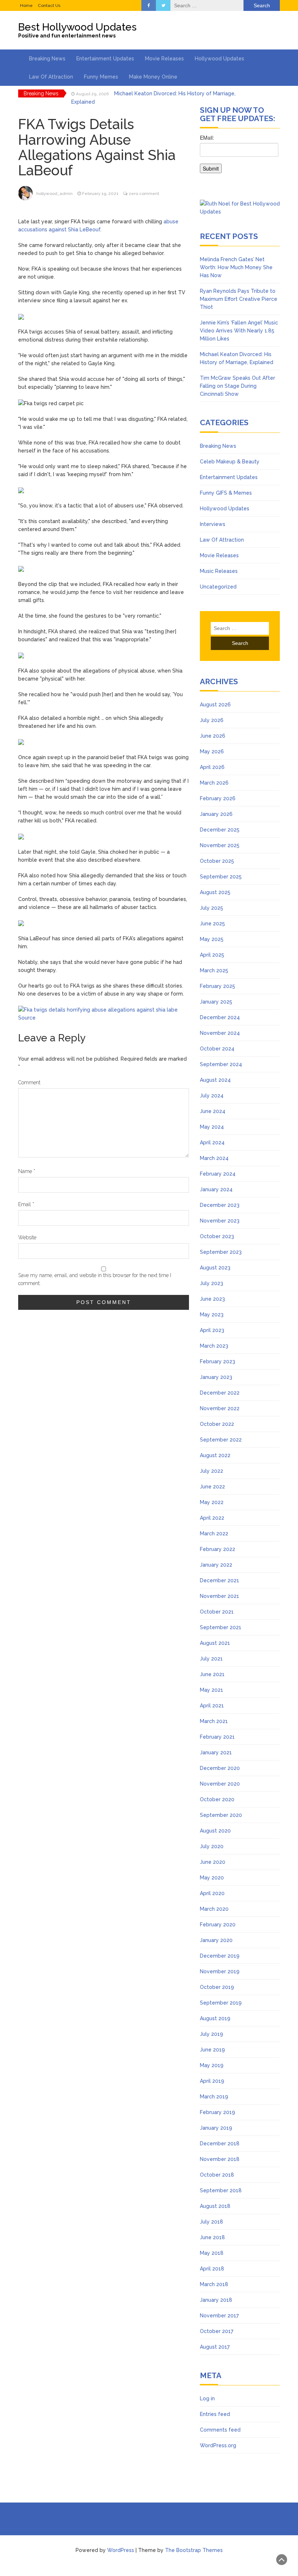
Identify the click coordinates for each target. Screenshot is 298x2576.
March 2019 (214, 2097)
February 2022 (218, 1549)
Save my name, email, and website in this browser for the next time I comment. (95, 1279)
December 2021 (220, 1580)
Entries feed (215, 2414)
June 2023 (212, 1299)
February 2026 (218, 798)
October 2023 (217, 1236)
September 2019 (221, 2003)
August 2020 (215, 1831)
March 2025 (214, 970)
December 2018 (220, 2144)
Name (27, 1171)
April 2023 (212, 1330)
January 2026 (216, 814)
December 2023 (220, 1205)
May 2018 (212, 2253)
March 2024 (214, 1158)
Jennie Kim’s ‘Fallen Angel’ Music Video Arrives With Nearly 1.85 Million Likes (239, 331)
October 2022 (217, 1424)
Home (26, 5)
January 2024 (216, 1189)
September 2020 (221, 1815)
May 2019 (212, 2065)
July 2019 (212, 2034)
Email (26, 1204)
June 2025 (212, 924)
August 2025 (215, 892)
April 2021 (212, 1706)
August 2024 (215, 1080)
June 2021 (212, 1674)
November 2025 (220, 845)
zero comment (144, 194)
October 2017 (217, 2331)
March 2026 (214, 783)
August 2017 (215, 2347)
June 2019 (212, 2050)
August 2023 (215, 1268)
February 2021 (217, 1737)
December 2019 (220, 1956)
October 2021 (217, 1612)
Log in (207, 2398)
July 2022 (212, 1471)
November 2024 (220, 1033)
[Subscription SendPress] (240, 157)
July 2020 (212, 1846)
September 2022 (221, 1440)
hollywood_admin (55, 194)
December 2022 (220, 1393)
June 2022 (212, 1487)
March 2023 (214, 1346)
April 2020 (212, 1893)
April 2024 (212, 1143)
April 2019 (212, 2081)
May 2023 (212, 1315)
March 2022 (214, 1534)
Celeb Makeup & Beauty (230, 462)
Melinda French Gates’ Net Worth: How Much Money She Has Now (236, 267)
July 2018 (212, 2222)
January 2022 (216, 1565)
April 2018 (212, 2269)
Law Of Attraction (51, 77)
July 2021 (211, 1659)
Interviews (213, 524)
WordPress (121, 2550)
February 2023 (218, 1361)
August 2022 (215, 1455)
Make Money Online (153, 77)
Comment (29, 1082)
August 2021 (215, 1643)
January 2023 (216, 1377)
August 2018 (215, 2206)
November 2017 (219, 2316)
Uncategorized (218, 587)
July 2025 (212, 908)
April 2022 (212, 1518)
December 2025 (220, 830)
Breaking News (47, 59)
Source (27, 1018)
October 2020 (217, 1799)
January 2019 (216, 2128)
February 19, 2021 (100, 194)
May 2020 (212, 1878)
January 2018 (216, 2300)
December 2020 (220, 1768)
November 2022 (220, 1408)
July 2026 (212, 720)
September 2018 (221, 2190)
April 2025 (212, 955)
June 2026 (213, 736)
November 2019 (220, 1971)
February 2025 (218, 986)
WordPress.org (218, 2445)
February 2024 (218, 1174)
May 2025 (212, 939)
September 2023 (221, 1252)
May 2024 (212, 1127)
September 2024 (221, 1064)
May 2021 (212, 1690)
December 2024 (220, 1017)
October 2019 (217, 1987)
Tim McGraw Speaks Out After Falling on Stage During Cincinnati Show (237, 386)
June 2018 (212, 2237)
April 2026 (212, 767)
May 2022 (212, 1502)
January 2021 (216, 1752)
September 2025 (221, 877)
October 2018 (217, 2175)
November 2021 (220, 1596)
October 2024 (217, 1049)
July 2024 (212, 1096)
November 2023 (220, 1221)
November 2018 (220, 2159)
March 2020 (214, 1909)
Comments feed (220, 2430)
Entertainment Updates (105, 59)
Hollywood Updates (220, 59)
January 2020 (216, 1940)
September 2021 (221, 1627)
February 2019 (218, 2112)
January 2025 (216, 1002)
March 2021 (214, 1721)
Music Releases (219, 571)
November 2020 (220, 1784)
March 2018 (214, 2284)
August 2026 (215, 705)
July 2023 (212, 1283)
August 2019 (215, 2018)
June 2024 (213, 1111)
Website (27, 1237)
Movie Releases (164, 59)
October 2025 (217, 861)
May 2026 (212, 751)
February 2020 (218, 1925)
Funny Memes (101, 77)
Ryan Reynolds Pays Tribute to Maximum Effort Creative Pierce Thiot (239, 299)
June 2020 (213, 1862)
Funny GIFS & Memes (226, 493)
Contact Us (49, 5)
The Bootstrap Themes (194, 2550)
